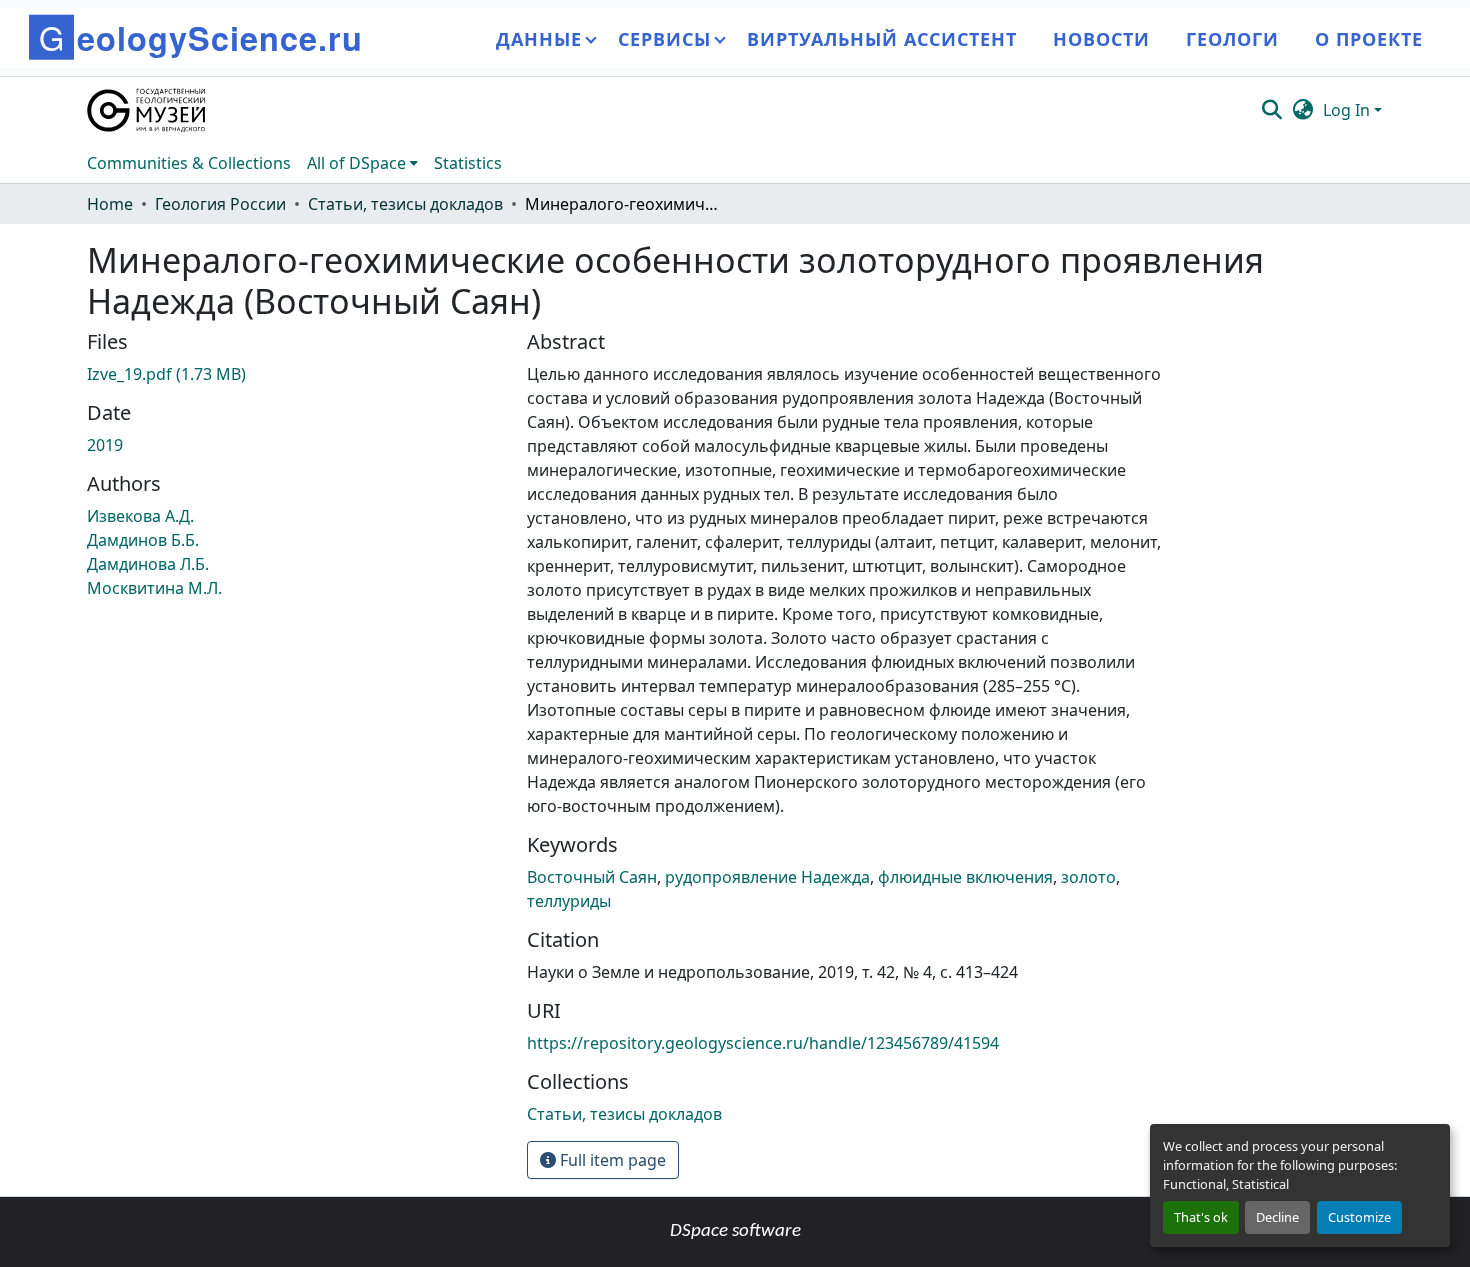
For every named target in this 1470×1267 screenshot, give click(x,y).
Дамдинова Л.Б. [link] (148, 564)
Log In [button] (1348, 110)
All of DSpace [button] (356, 163)
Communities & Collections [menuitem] (189, 163)
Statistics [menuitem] (468, 163)
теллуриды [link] (569, 901)
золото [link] (1088, 877)
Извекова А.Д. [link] (140, 516)
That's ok (1201, 1217)
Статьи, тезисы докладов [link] (405, 204)
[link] (295, 374)
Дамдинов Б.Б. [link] (143, 540)
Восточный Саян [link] (592, 877)
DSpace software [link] (735, 1231)
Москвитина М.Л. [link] (154, 588)
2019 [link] (105, 445)
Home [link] (110, 204)
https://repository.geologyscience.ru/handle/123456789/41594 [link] (763, 1043)
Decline (1277, 1217)
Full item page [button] (611, 1160)
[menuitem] (362, 163)
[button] (147, 110)
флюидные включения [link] (965, 877)
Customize (1359, 1217)
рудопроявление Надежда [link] (767, 877)
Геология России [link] (220, 204)
